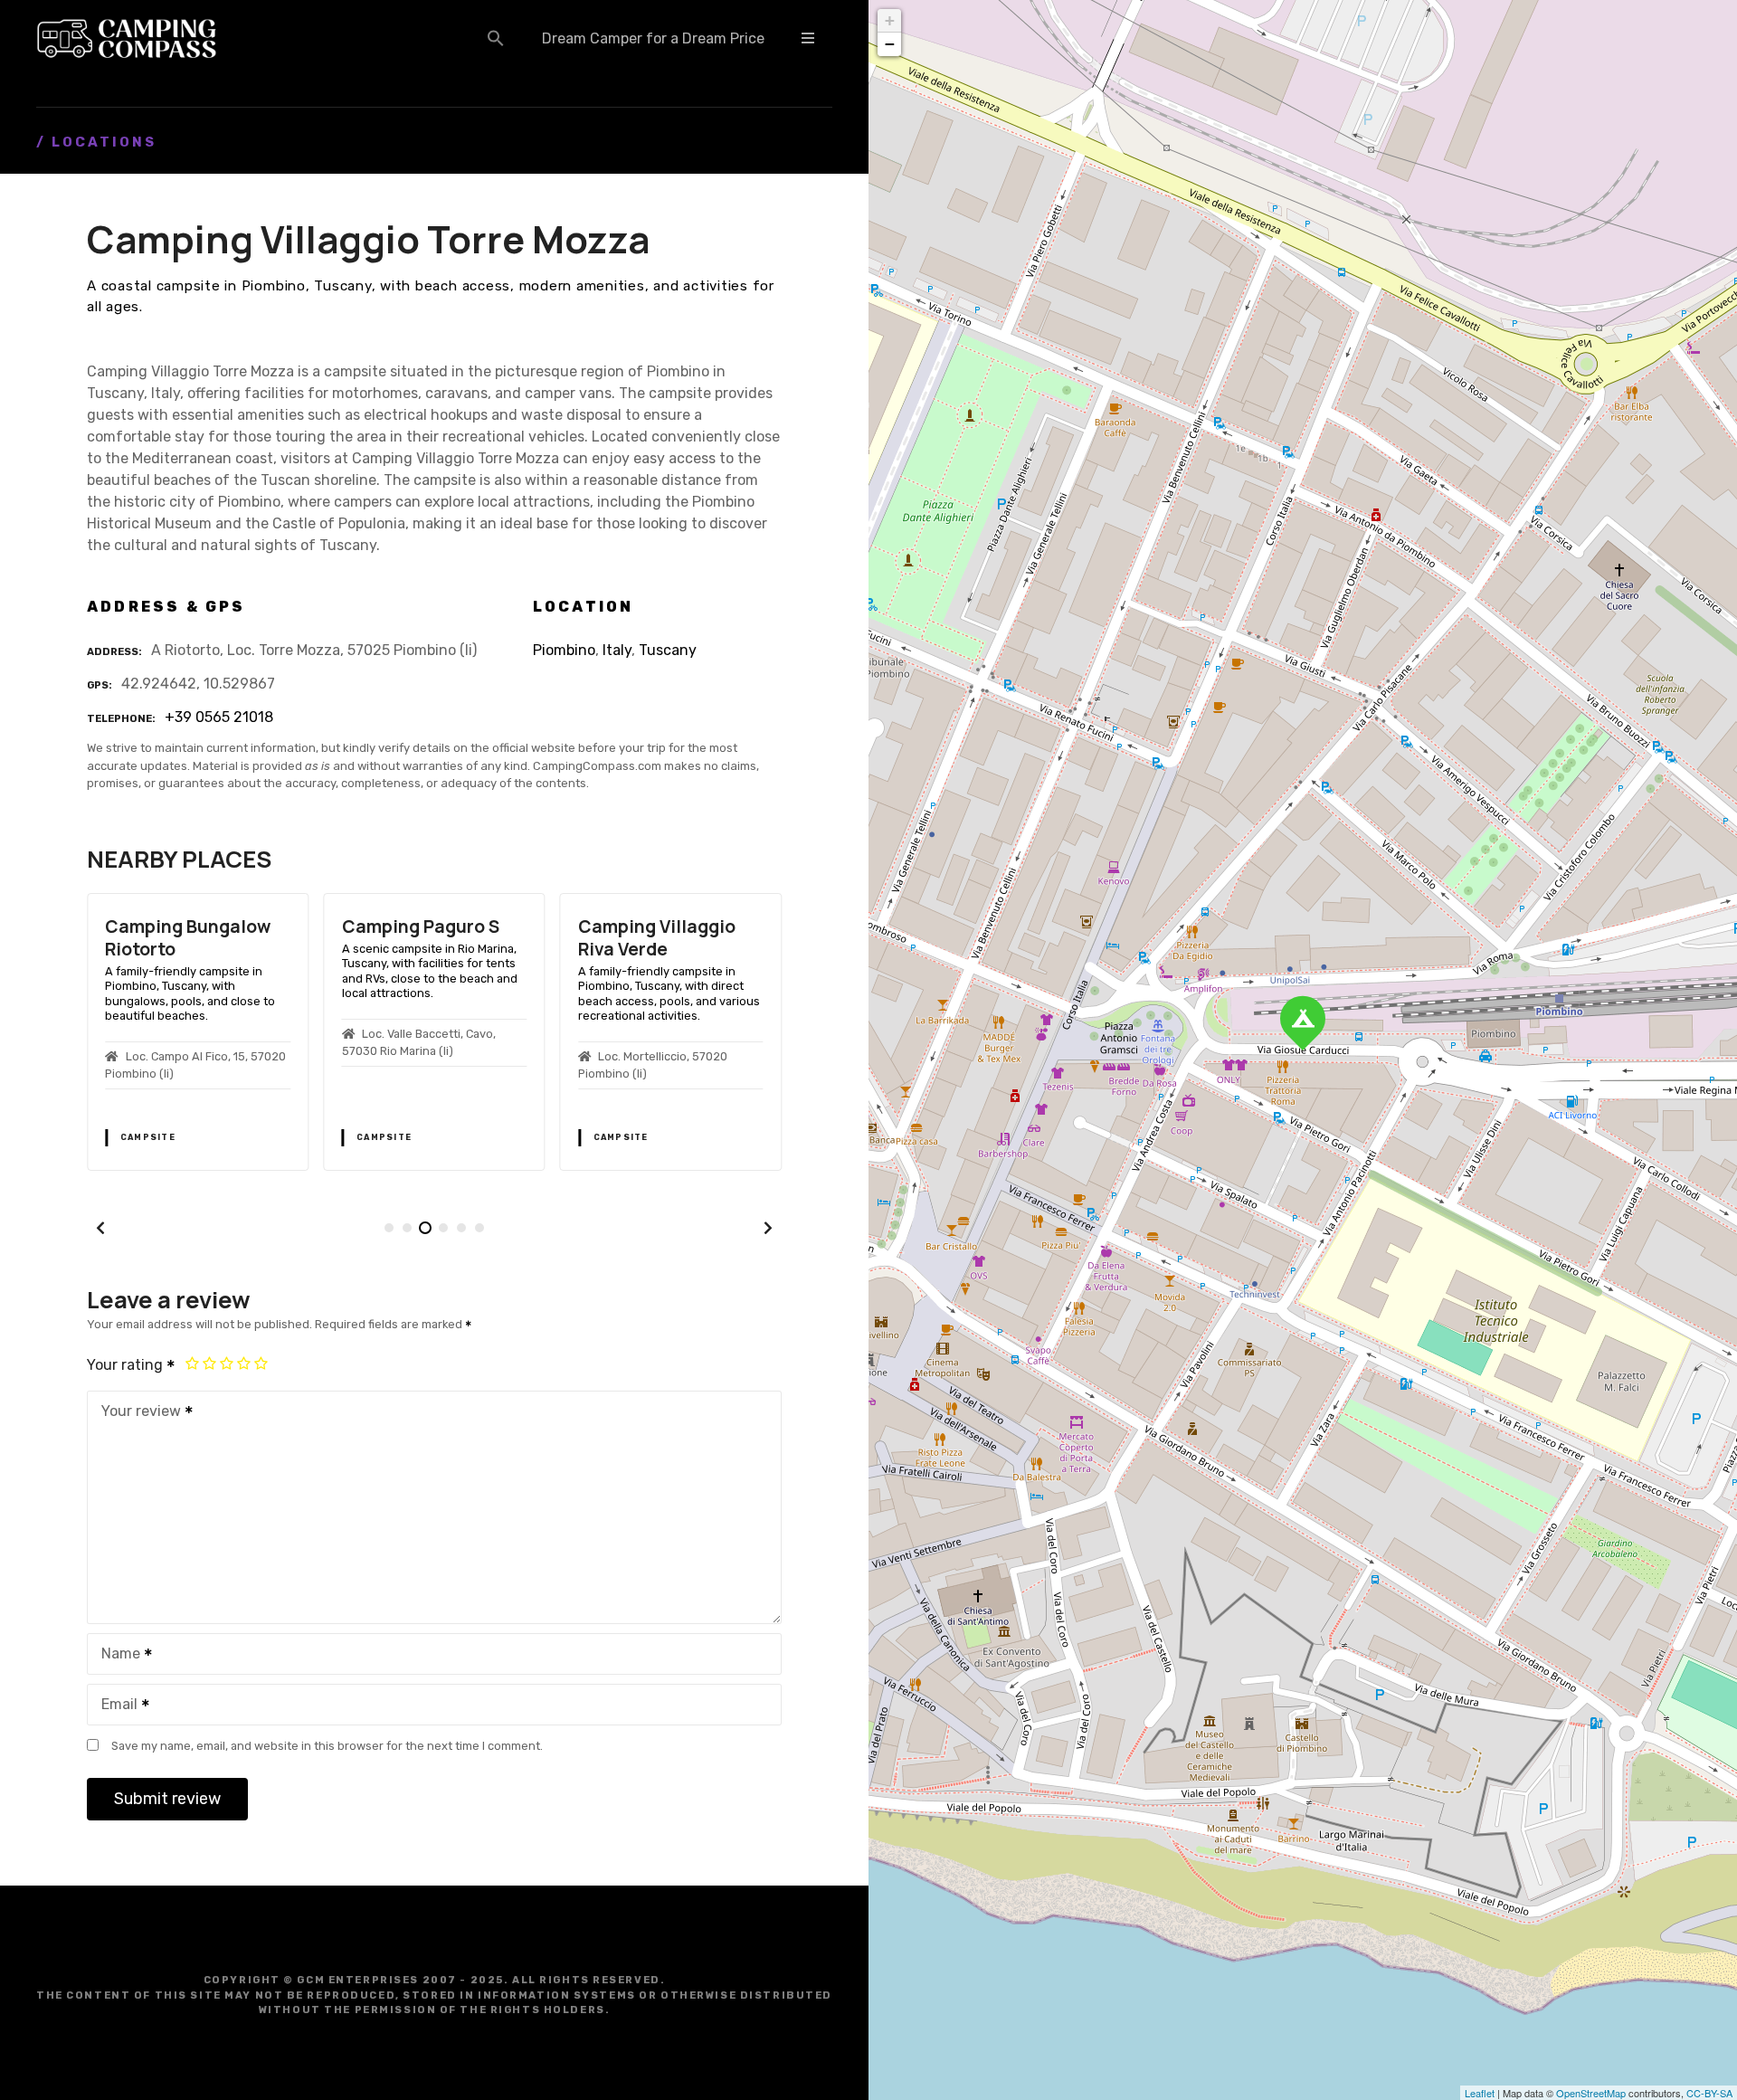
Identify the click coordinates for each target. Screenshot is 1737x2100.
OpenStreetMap (1591, 2093)
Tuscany (668, 650)
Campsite (148, 1137)
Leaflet (1480, 2093)
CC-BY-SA (1709, 2093)
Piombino (564, 650)
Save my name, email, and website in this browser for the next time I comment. (327, 1746)
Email (114, 1706)
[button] (496, 38)
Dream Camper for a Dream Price (653, 38)
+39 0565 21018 (219, 717)
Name (116, 1655)
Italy (617, 650)
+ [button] (890, 20)
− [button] (890, 44)
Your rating (127, 1365)
